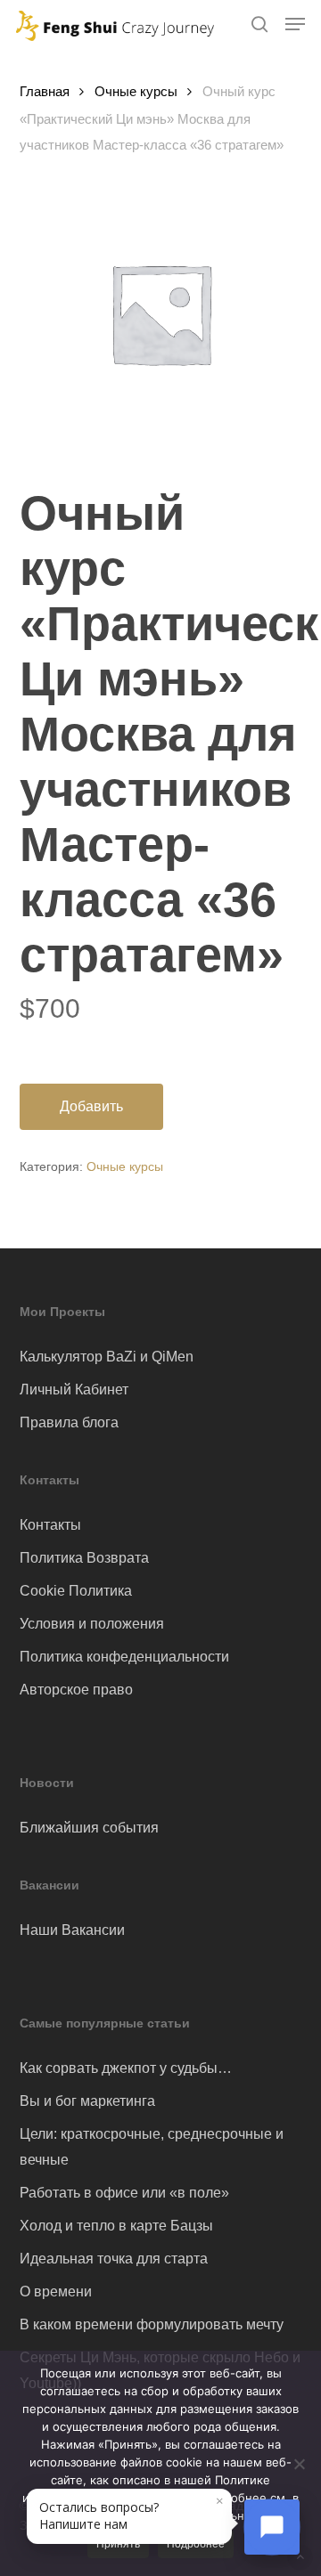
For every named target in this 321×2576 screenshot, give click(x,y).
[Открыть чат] (272, 2527)
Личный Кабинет (74, 1390)
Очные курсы (136, 92)
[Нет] (299, 2464)
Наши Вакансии (72, 1930)
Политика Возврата (84, 1558)
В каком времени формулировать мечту (152, 2324)
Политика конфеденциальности (124, 1657)
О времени (56, 2292)
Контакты (50, 1525)
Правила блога (69, 1422)
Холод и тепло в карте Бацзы (116, 2226)
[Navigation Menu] (295, 24)
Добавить (91, 1106)
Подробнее (196, 2544)
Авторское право (76, 1690)
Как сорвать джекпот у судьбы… (126, 2068)
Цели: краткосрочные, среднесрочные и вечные (152, 2147)
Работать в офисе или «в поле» (124, 2193)
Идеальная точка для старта (114, 2259)
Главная (45, 92)
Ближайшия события (89, 1828)
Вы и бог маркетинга (87, 2101)
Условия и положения (92, 1624)
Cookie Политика (76, 1591)
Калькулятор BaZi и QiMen (107, 1357)
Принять (118, 2544)
